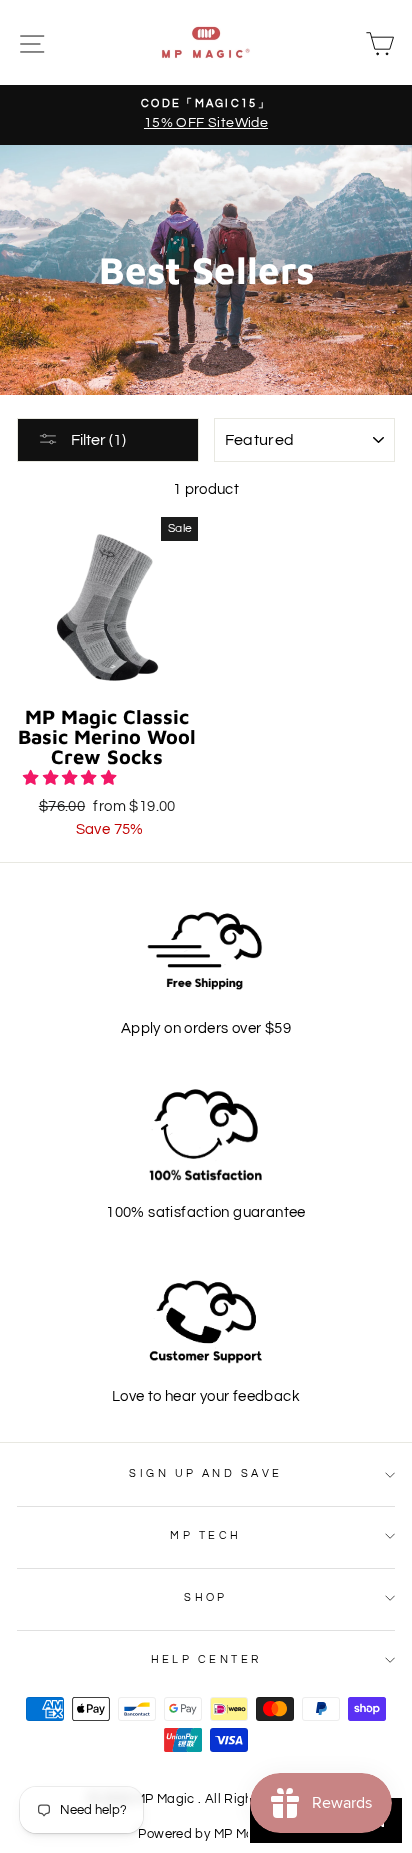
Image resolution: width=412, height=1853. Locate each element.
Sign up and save (205, 1473)
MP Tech (205, 1535)
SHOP (206, 1597)
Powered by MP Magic (205, 1834)
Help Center (206, 1659)
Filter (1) (97, 440)
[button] (71, 778)
